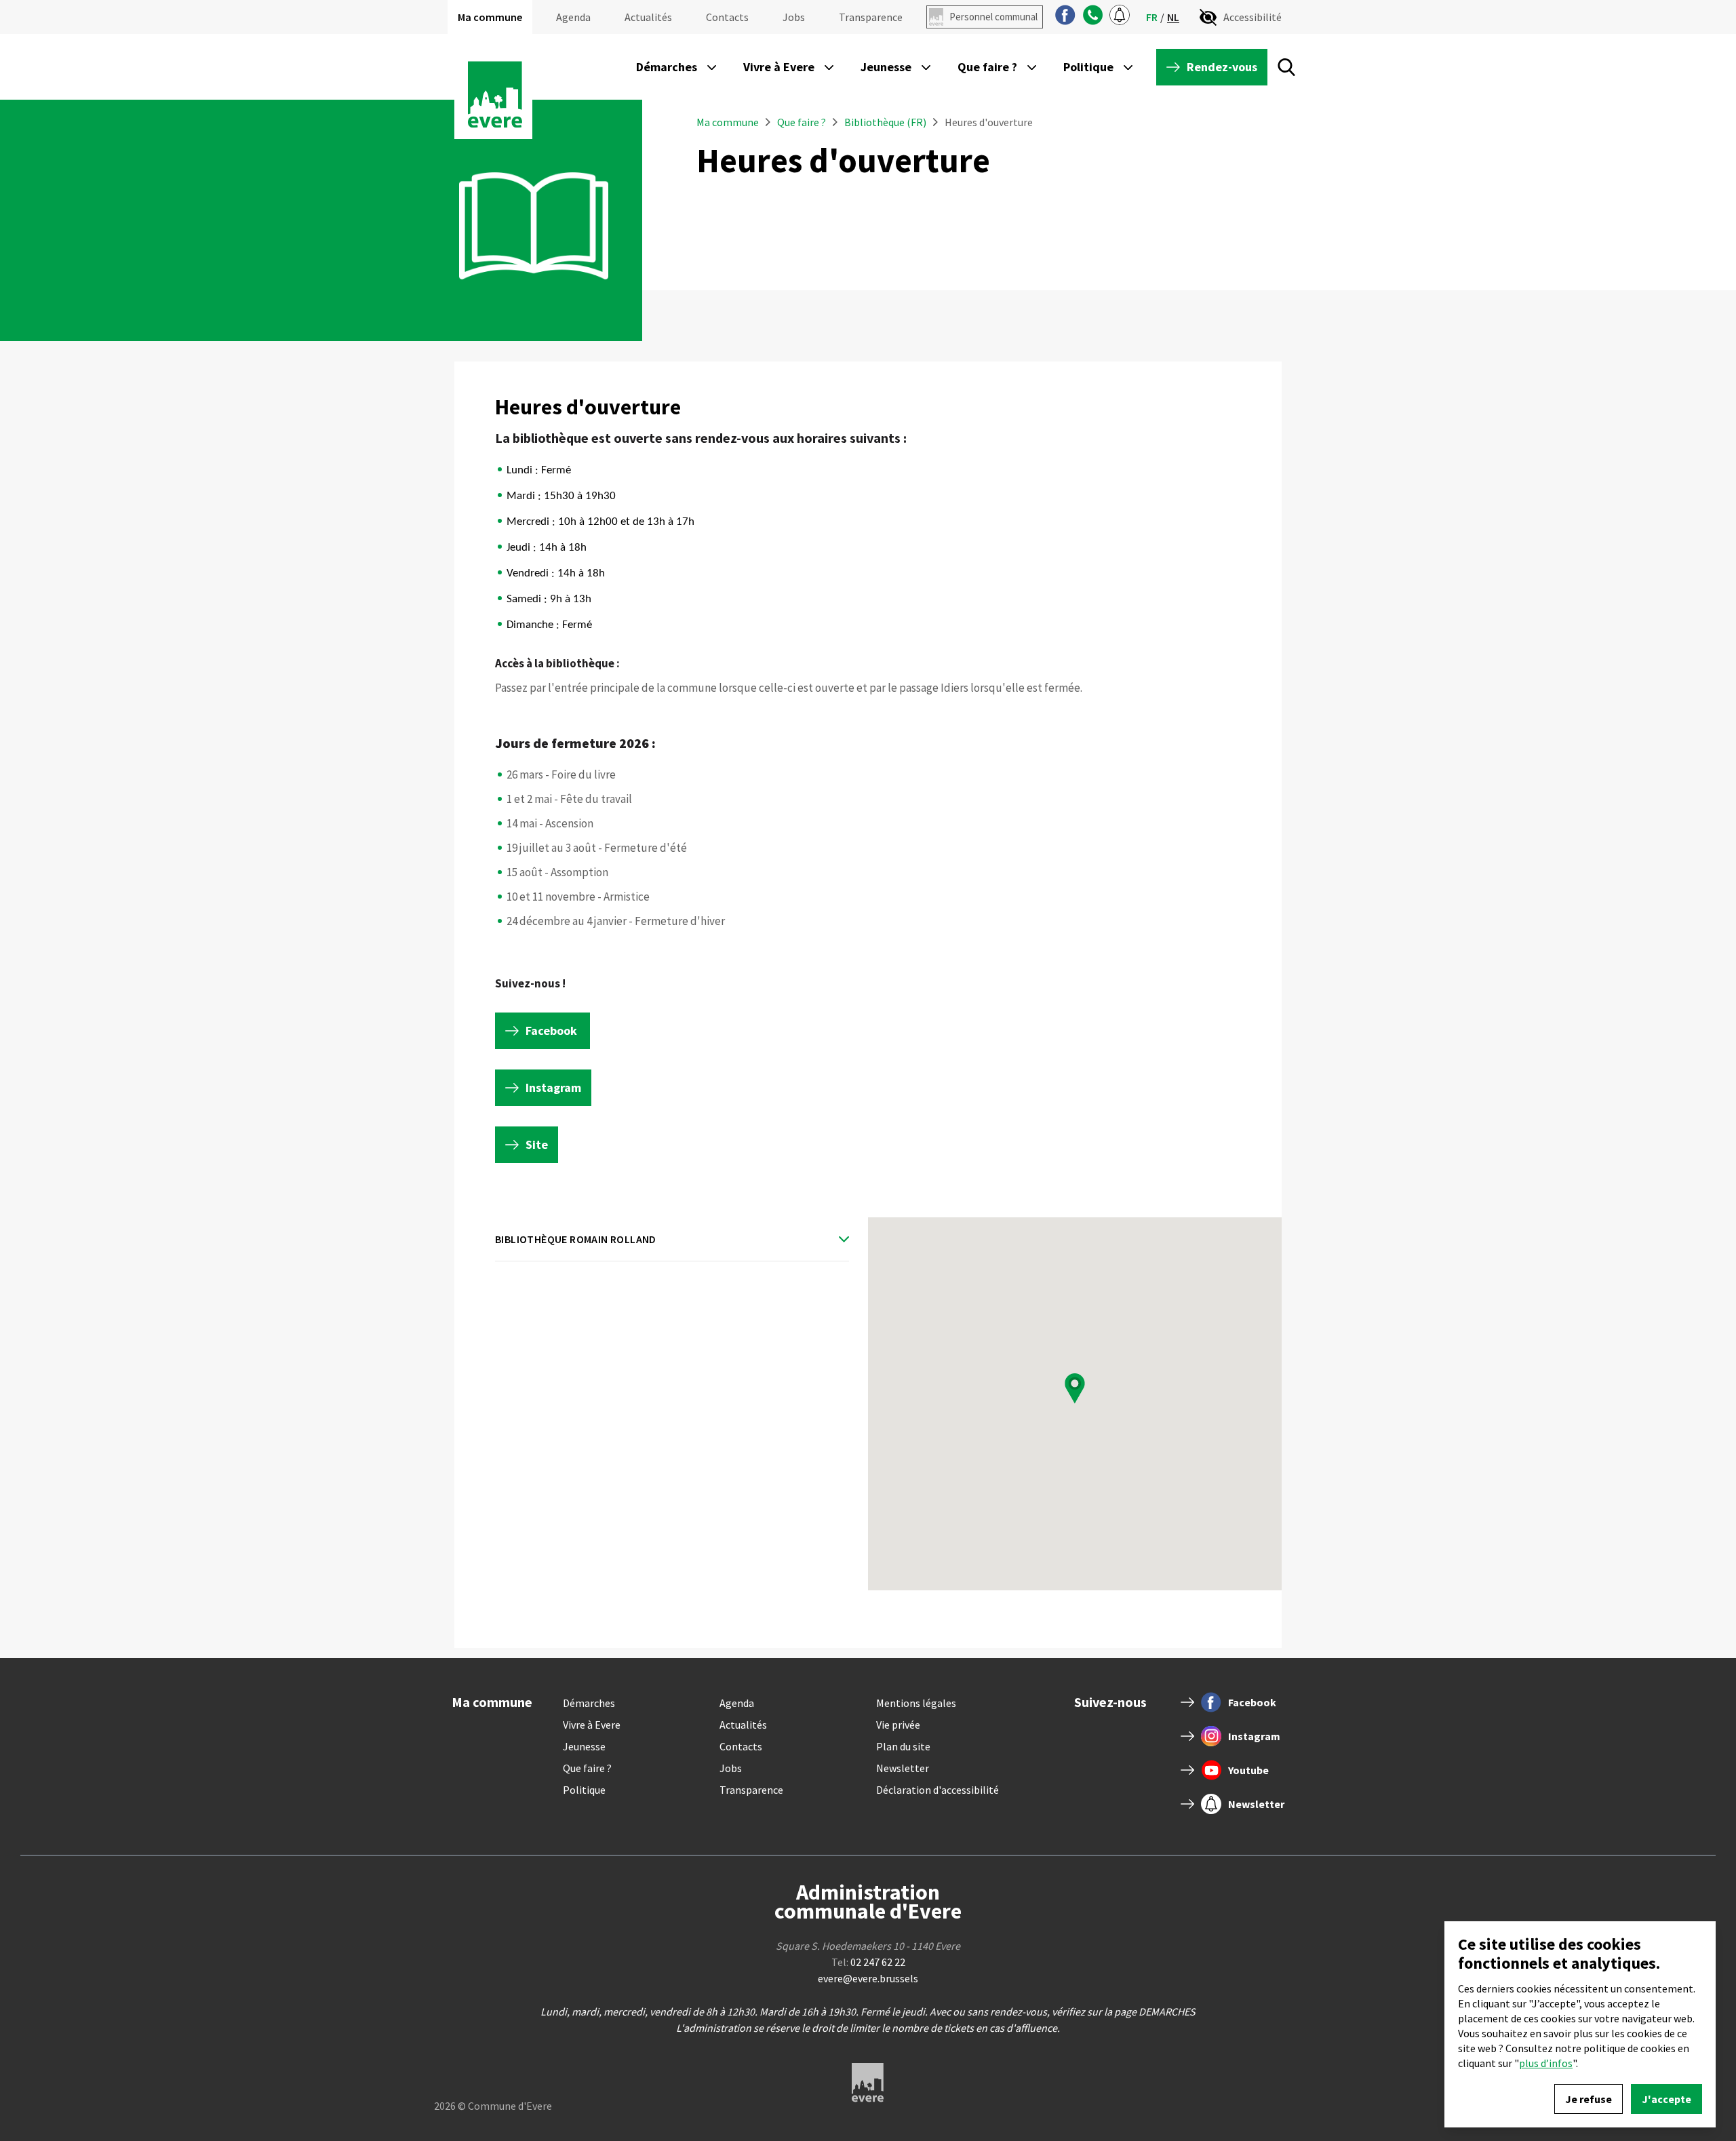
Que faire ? (803, 122)
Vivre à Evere (592, 1725)
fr (1152, 17)
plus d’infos (1546, 2063)
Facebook (553, 1030)
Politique (584, 1790)
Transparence (871, 17)
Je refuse (1589, 2099)
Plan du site (903, 1746)
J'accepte (1666, 2099)
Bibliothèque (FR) (885, 122)
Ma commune (490, 17)
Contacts (727, 17)
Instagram (553, 1087)
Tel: (868, 1962)
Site (537, 1144)
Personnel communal (993, 17)
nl (1173, 17)
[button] (1075, 1389)
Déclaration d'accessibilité (938, 1790)
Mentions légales (916, 1703)
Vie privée (898, 1725)
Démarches (589, 1703)
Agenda (573, 17)
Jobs (794, 17)
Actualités (648, 17)
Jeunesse (584, 1746)
